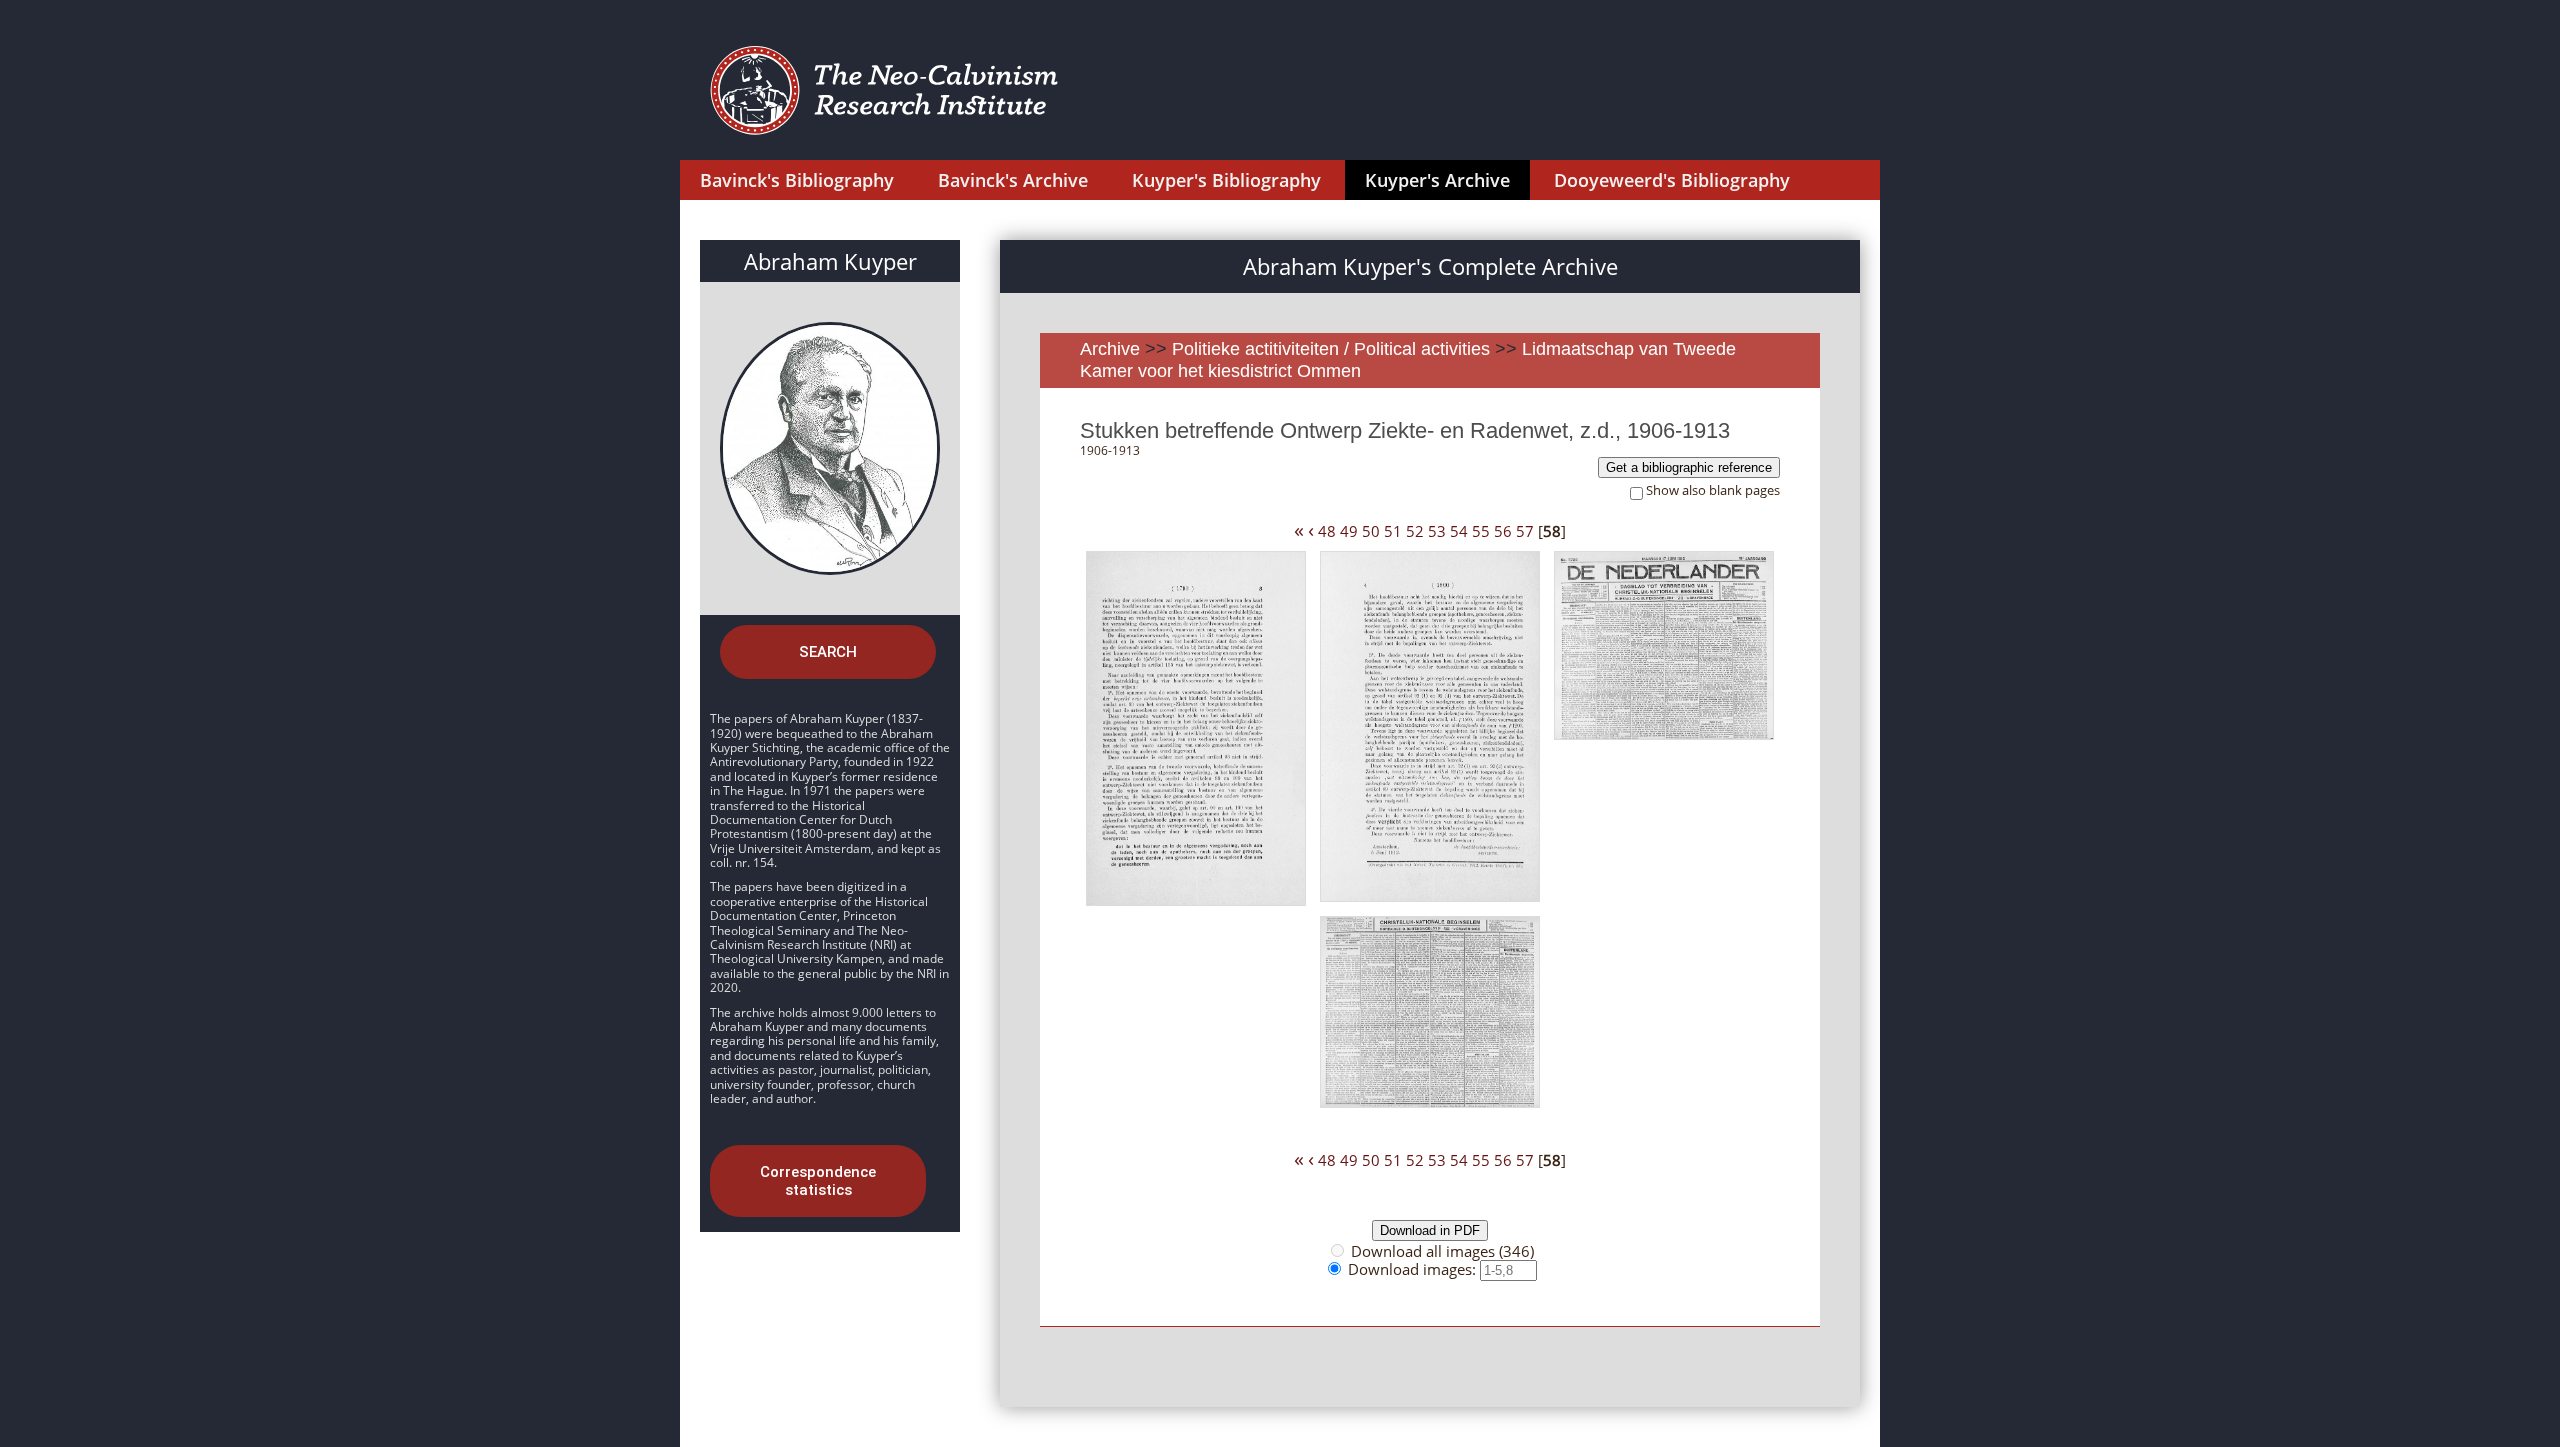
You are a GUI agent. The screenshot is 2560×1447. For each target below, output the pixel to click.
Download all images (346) (1442, 1251)
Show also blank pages (1713, 490)
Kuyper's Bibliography (1226, 180)
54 (1459, 531)
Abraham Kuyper (830, 261)
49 (1349, 531)
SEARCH (828, 652)
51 (1393, 531)
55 (1481, 531)
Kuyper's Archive (1437, 180)
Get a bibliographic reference (1689, 467)
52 (1415, 531)
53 (1437, 531)
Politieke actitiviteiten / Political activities (1333, 349)
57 (1525, 531)
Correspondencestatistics (818, 1181)
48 (1327, 531)
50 (1371, 531)
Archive (1110, 349)
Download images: (1414, 1269)
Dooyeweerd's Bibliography (1672, 180)
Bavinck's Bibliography (797, 180)
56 (1503, 531)
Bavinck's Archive (1013, 180)
